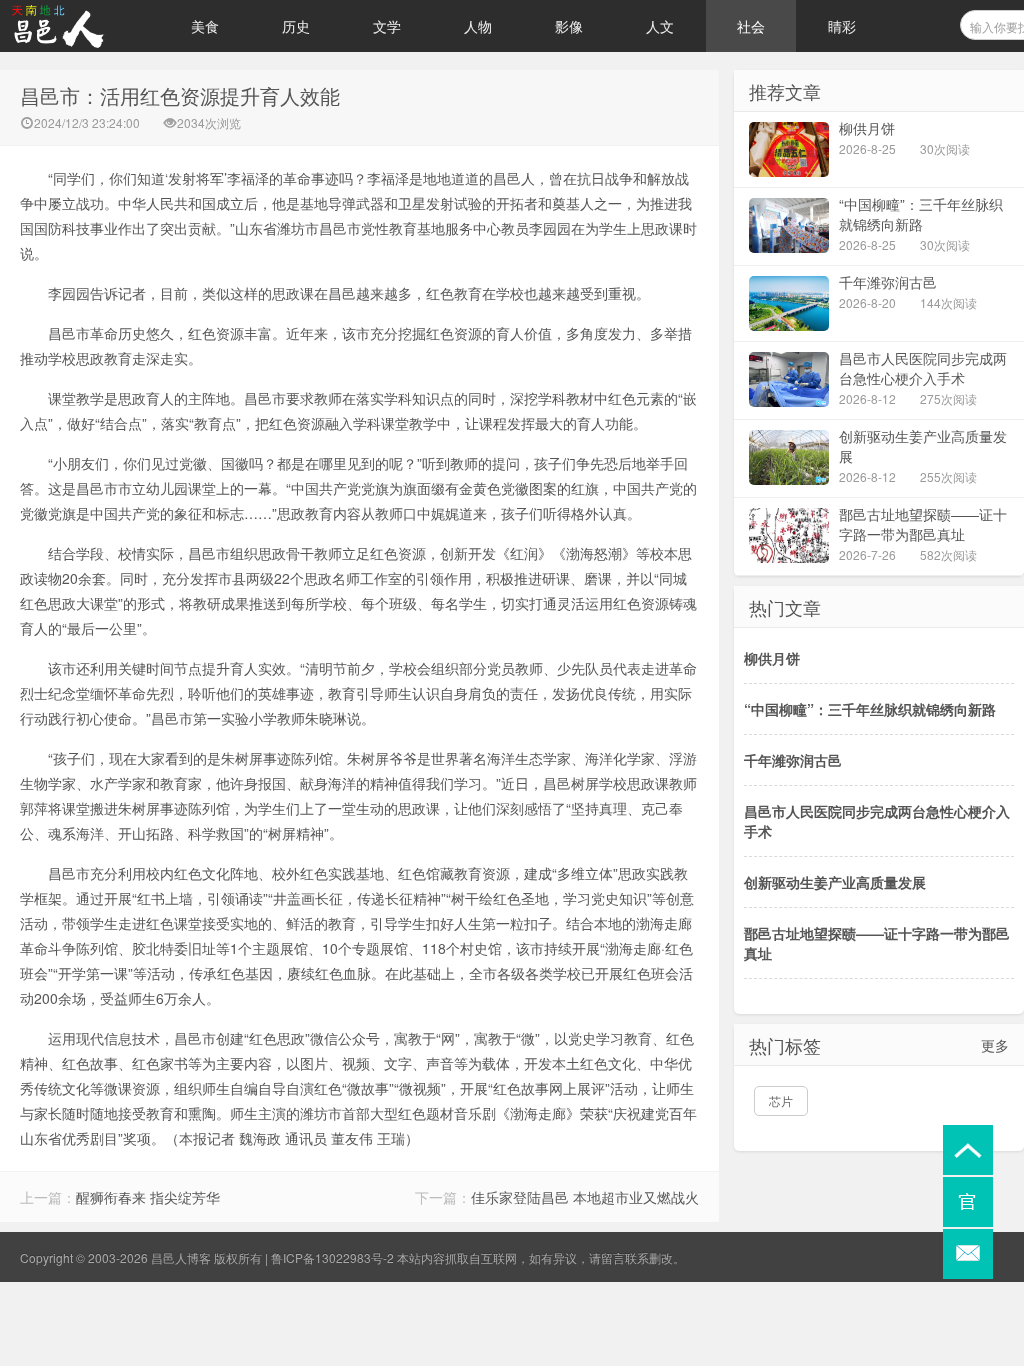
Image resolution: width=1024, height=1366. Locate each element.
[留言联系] (968, 1254)
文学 (387, 26)
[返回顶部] (968, 1150)
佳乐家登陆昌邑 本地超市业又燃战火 (585, 1197)
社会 (751, 26)
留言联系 (625, 1257)
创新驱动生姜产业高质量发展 (835, 882)
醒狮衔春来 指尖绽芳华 (148, 1197)
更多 (995, 1045)
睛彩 (842, 26)
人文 (660, 26)
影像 (569, 26)
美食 (205, 26)
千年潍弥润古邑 (793, 760)
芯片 (781, 1100)
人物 (478, 26)
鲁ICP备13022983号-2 (332, 1257)
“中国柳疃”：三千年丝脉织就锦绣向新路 (870, 709)
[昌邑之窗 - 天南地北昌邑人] (80, 26)
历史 (296, 26)
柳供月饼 (772, 658)
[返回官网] (968, 1202)
